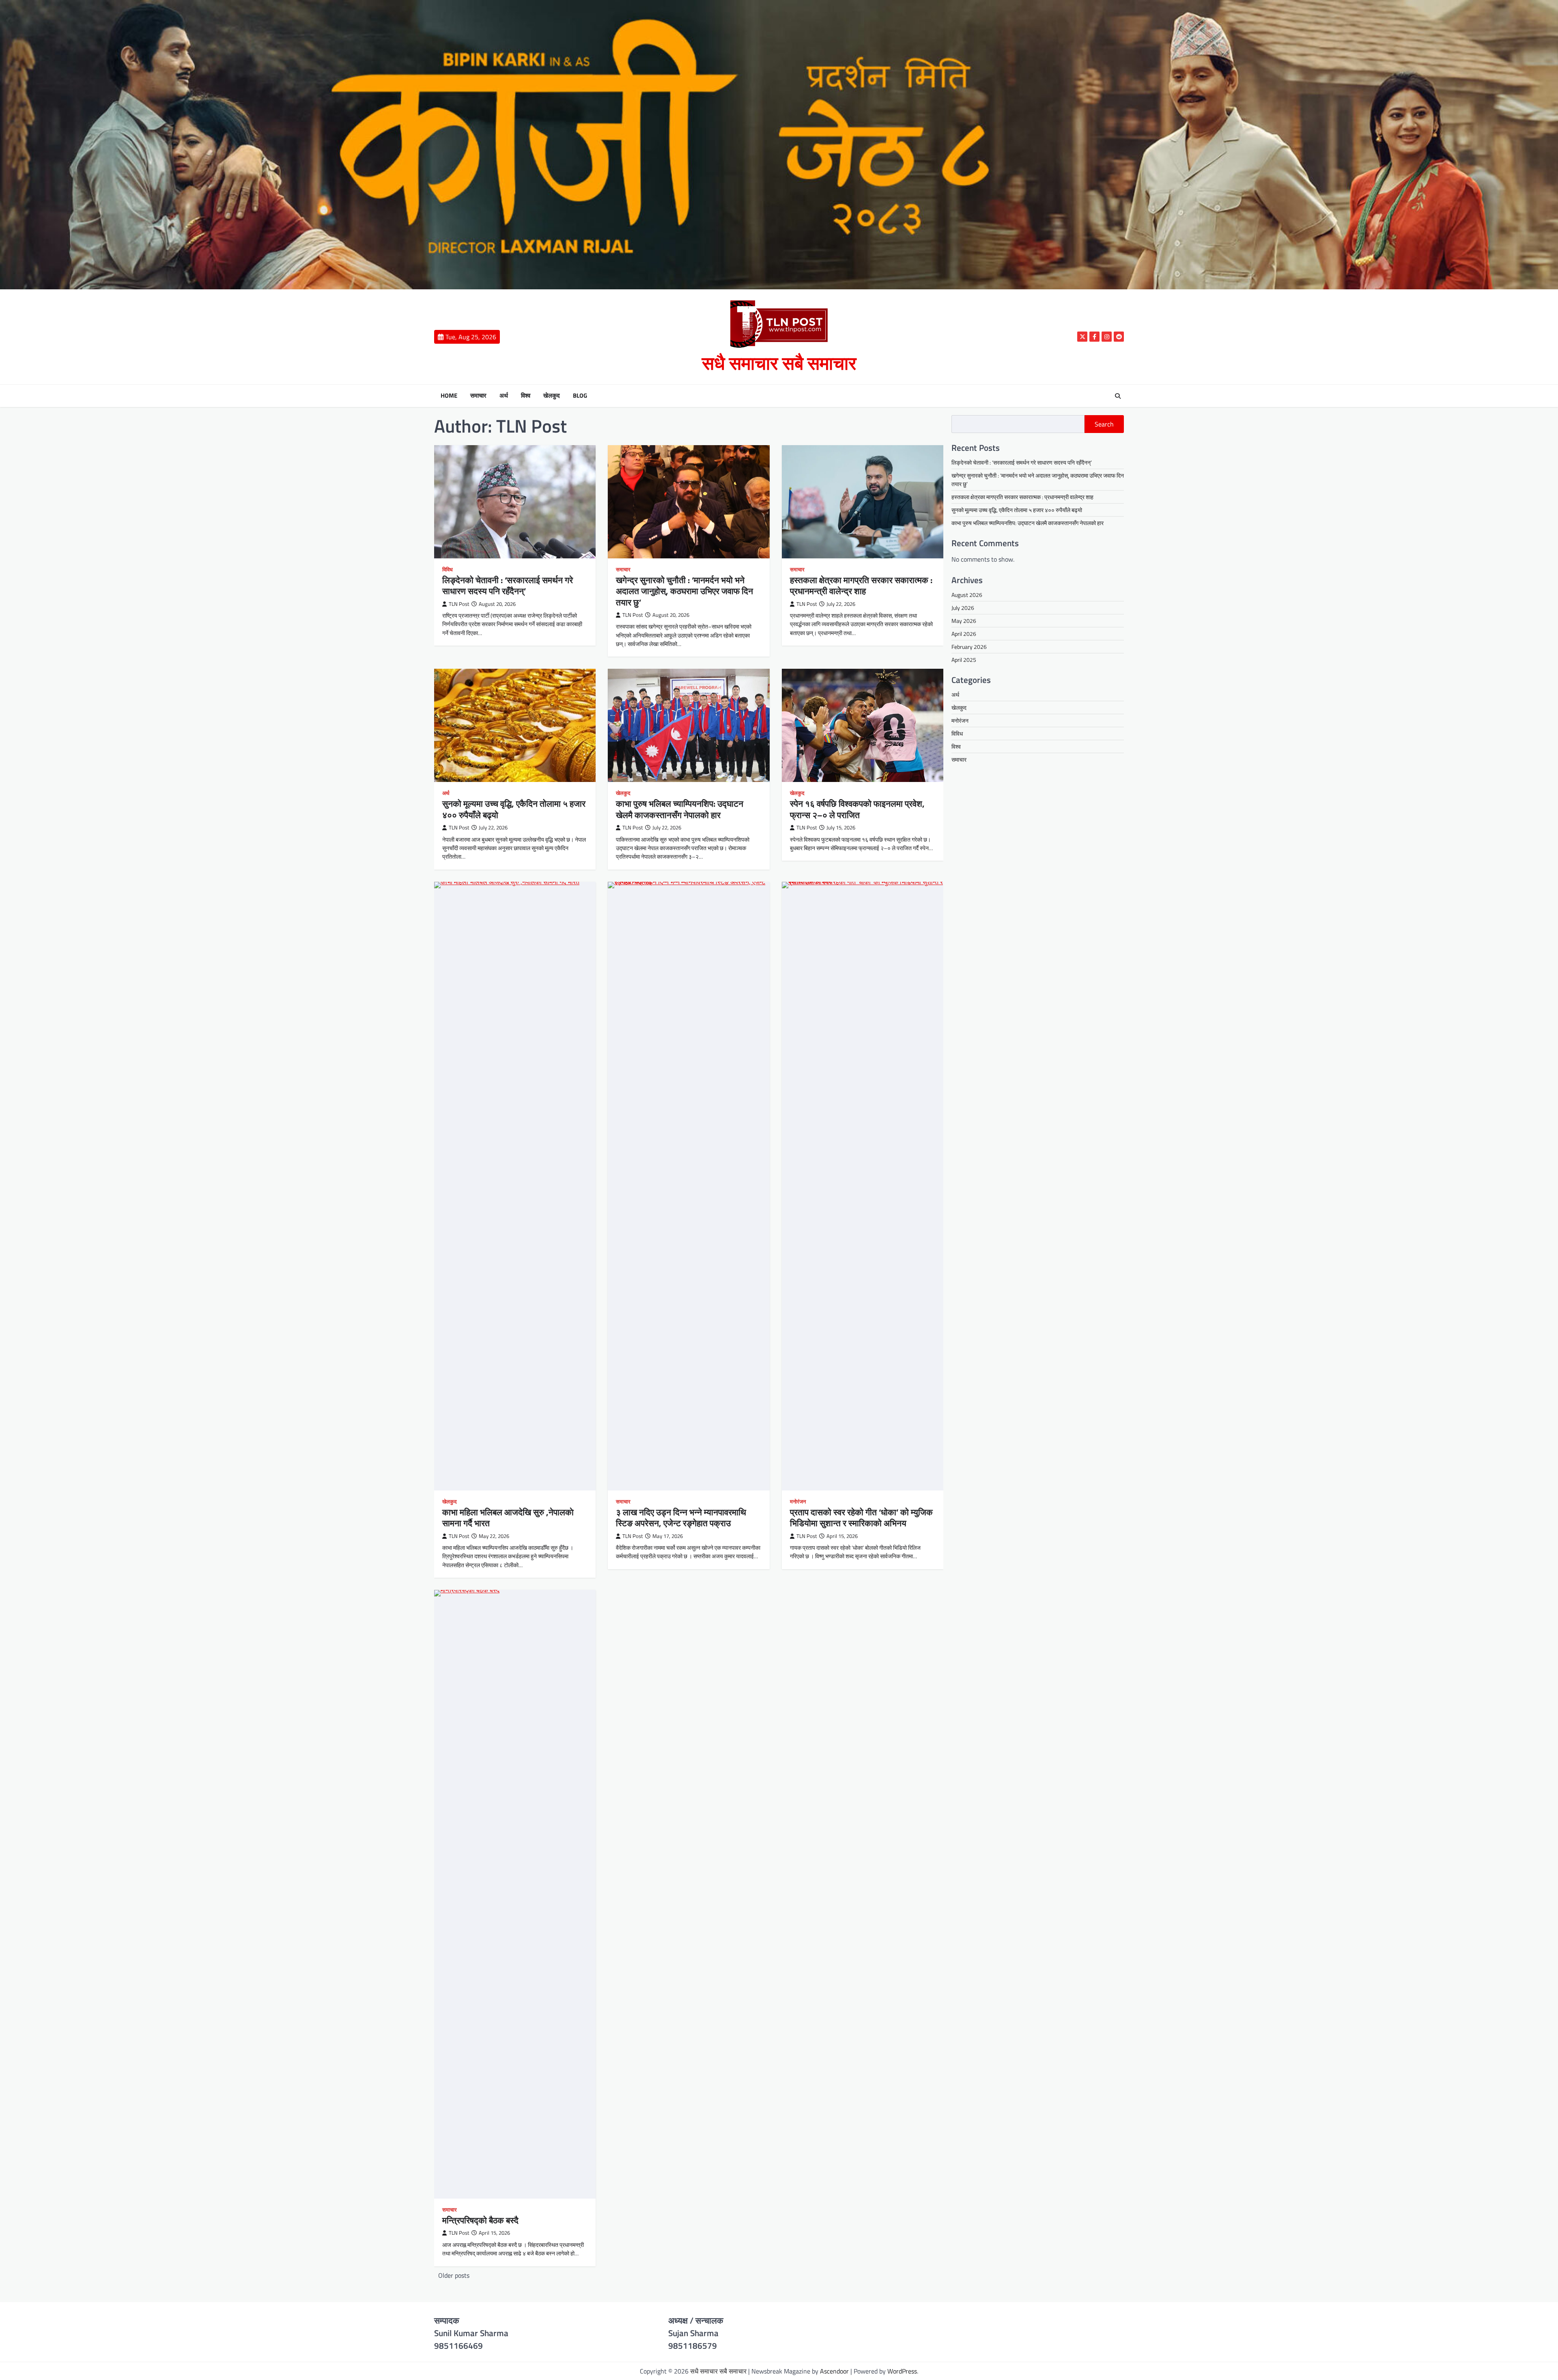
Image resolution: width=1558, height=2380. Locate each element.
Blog (580, 396)
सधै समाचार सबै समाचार (779, 363)
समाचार (478, 396)
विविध (448, 570)
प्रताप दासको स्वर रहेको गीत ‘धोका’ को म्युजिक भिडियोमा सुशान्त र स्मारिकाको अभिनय (861, 1517)
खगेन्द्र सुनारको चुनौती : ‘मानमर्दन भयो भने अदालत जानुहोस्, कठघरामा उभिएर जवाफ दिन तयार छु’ (684, 591)
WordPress (902, 2371)
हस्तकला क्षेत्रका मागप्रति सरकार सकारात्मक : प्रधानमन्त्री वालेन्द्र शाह (861, 585)
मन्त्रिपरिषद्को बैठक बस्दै (480, 2220)
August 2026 (967, 595)
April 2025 (964, 660)
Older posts (454, 2275)
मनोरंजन (798, 1502)
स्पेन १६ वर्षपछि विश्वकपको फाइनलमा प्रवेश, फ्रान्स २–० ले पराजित (857, 809)
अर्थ (504, 396)
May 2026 (964, 621)
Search (1104, 424)
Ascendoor (834, 2371)
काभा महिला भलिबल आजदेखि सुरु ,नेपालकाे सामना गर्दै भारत (508, 1517)
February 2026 (969, 647)
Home (449, 396)
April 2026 (964, 634)
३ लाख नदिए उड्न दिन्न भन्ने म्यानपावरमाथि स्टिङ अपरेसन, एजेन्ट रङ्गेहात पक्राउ (681, 1517)
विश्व (526, 396)
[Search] (1118, 396)
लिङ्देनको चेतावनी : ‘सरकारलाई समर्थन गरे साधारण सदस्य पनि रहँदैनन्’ (508, 585)
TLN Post (459, 604)
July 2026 (963, 608)
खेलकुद (552, 396)
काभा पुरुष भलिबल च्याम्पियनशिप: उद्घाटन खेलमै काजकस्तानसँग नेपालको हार (680, 809)
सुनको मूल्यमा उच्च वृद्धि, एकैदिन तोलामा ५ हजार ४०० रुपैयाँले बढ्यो (514, 809)
